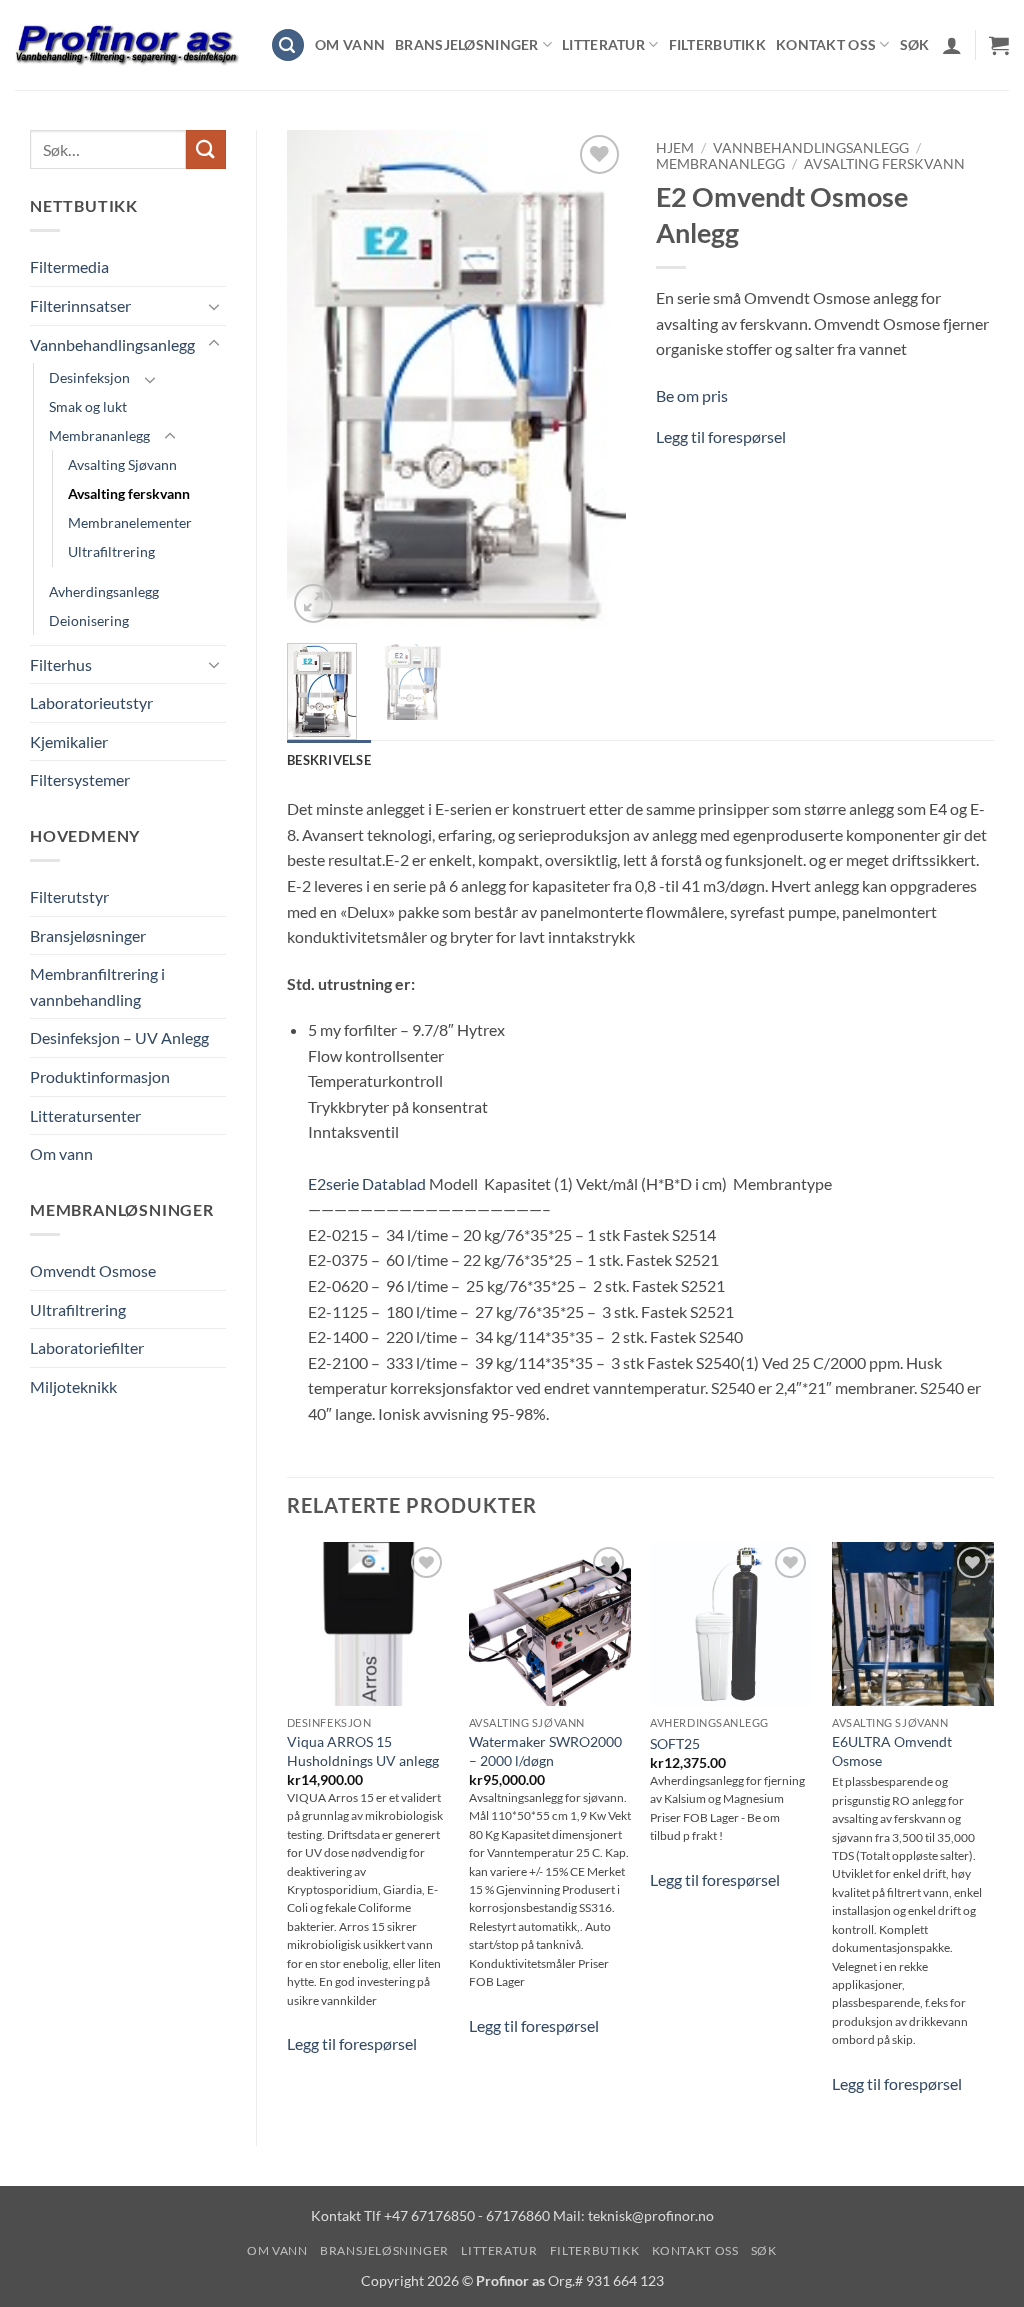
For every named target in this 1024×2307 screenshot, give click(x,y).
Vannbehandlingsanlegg (112, 344)
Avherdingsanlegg (104, 591)
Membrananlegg (99, 435)
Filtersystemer (80, 779)
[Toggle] (214, 306)
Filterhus (61, 664)
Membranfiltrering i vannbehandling (97, 986)
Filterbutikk (717, 44)
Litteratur (603, 44)
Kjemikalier (69, 741)
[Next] (594, 379)
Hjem (675, 148)
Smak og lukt (88, 406)
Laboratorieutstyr (91, 702)
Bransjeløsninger (467, 44)
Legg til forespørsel (721, 436)
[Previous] (319, 379)
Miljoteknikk (73, 1386)
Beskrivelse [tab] (329, 760)
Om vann (350, 44)
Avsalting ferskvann (129, 493)
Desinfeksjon (89, 377)
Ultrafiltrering (111, 551)
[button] (288, 45)
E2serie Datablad (367, 1183)
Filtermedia (69, 266)
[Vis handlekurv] (999, 45)
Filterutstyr (69, 896)
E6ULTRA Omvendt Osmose (892, 1751)
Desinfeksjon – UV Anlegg (119, 1037)
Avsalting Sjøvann (122, 464)
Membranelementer (130, 522)
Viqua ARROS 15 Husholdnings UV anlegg (363, 1751)
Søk (915, 44)
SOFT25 (675, 1743)
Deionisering (89, 620)
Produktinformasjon (100, 1076)
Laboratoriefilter (87, 1347)
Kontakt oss (826, 44)
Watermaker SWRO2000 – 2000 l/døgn (545, 1751)
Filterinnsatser (80, 305)
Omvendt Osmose (93, 1270)
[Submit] (206, 149)
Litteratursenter (85, 1115)
